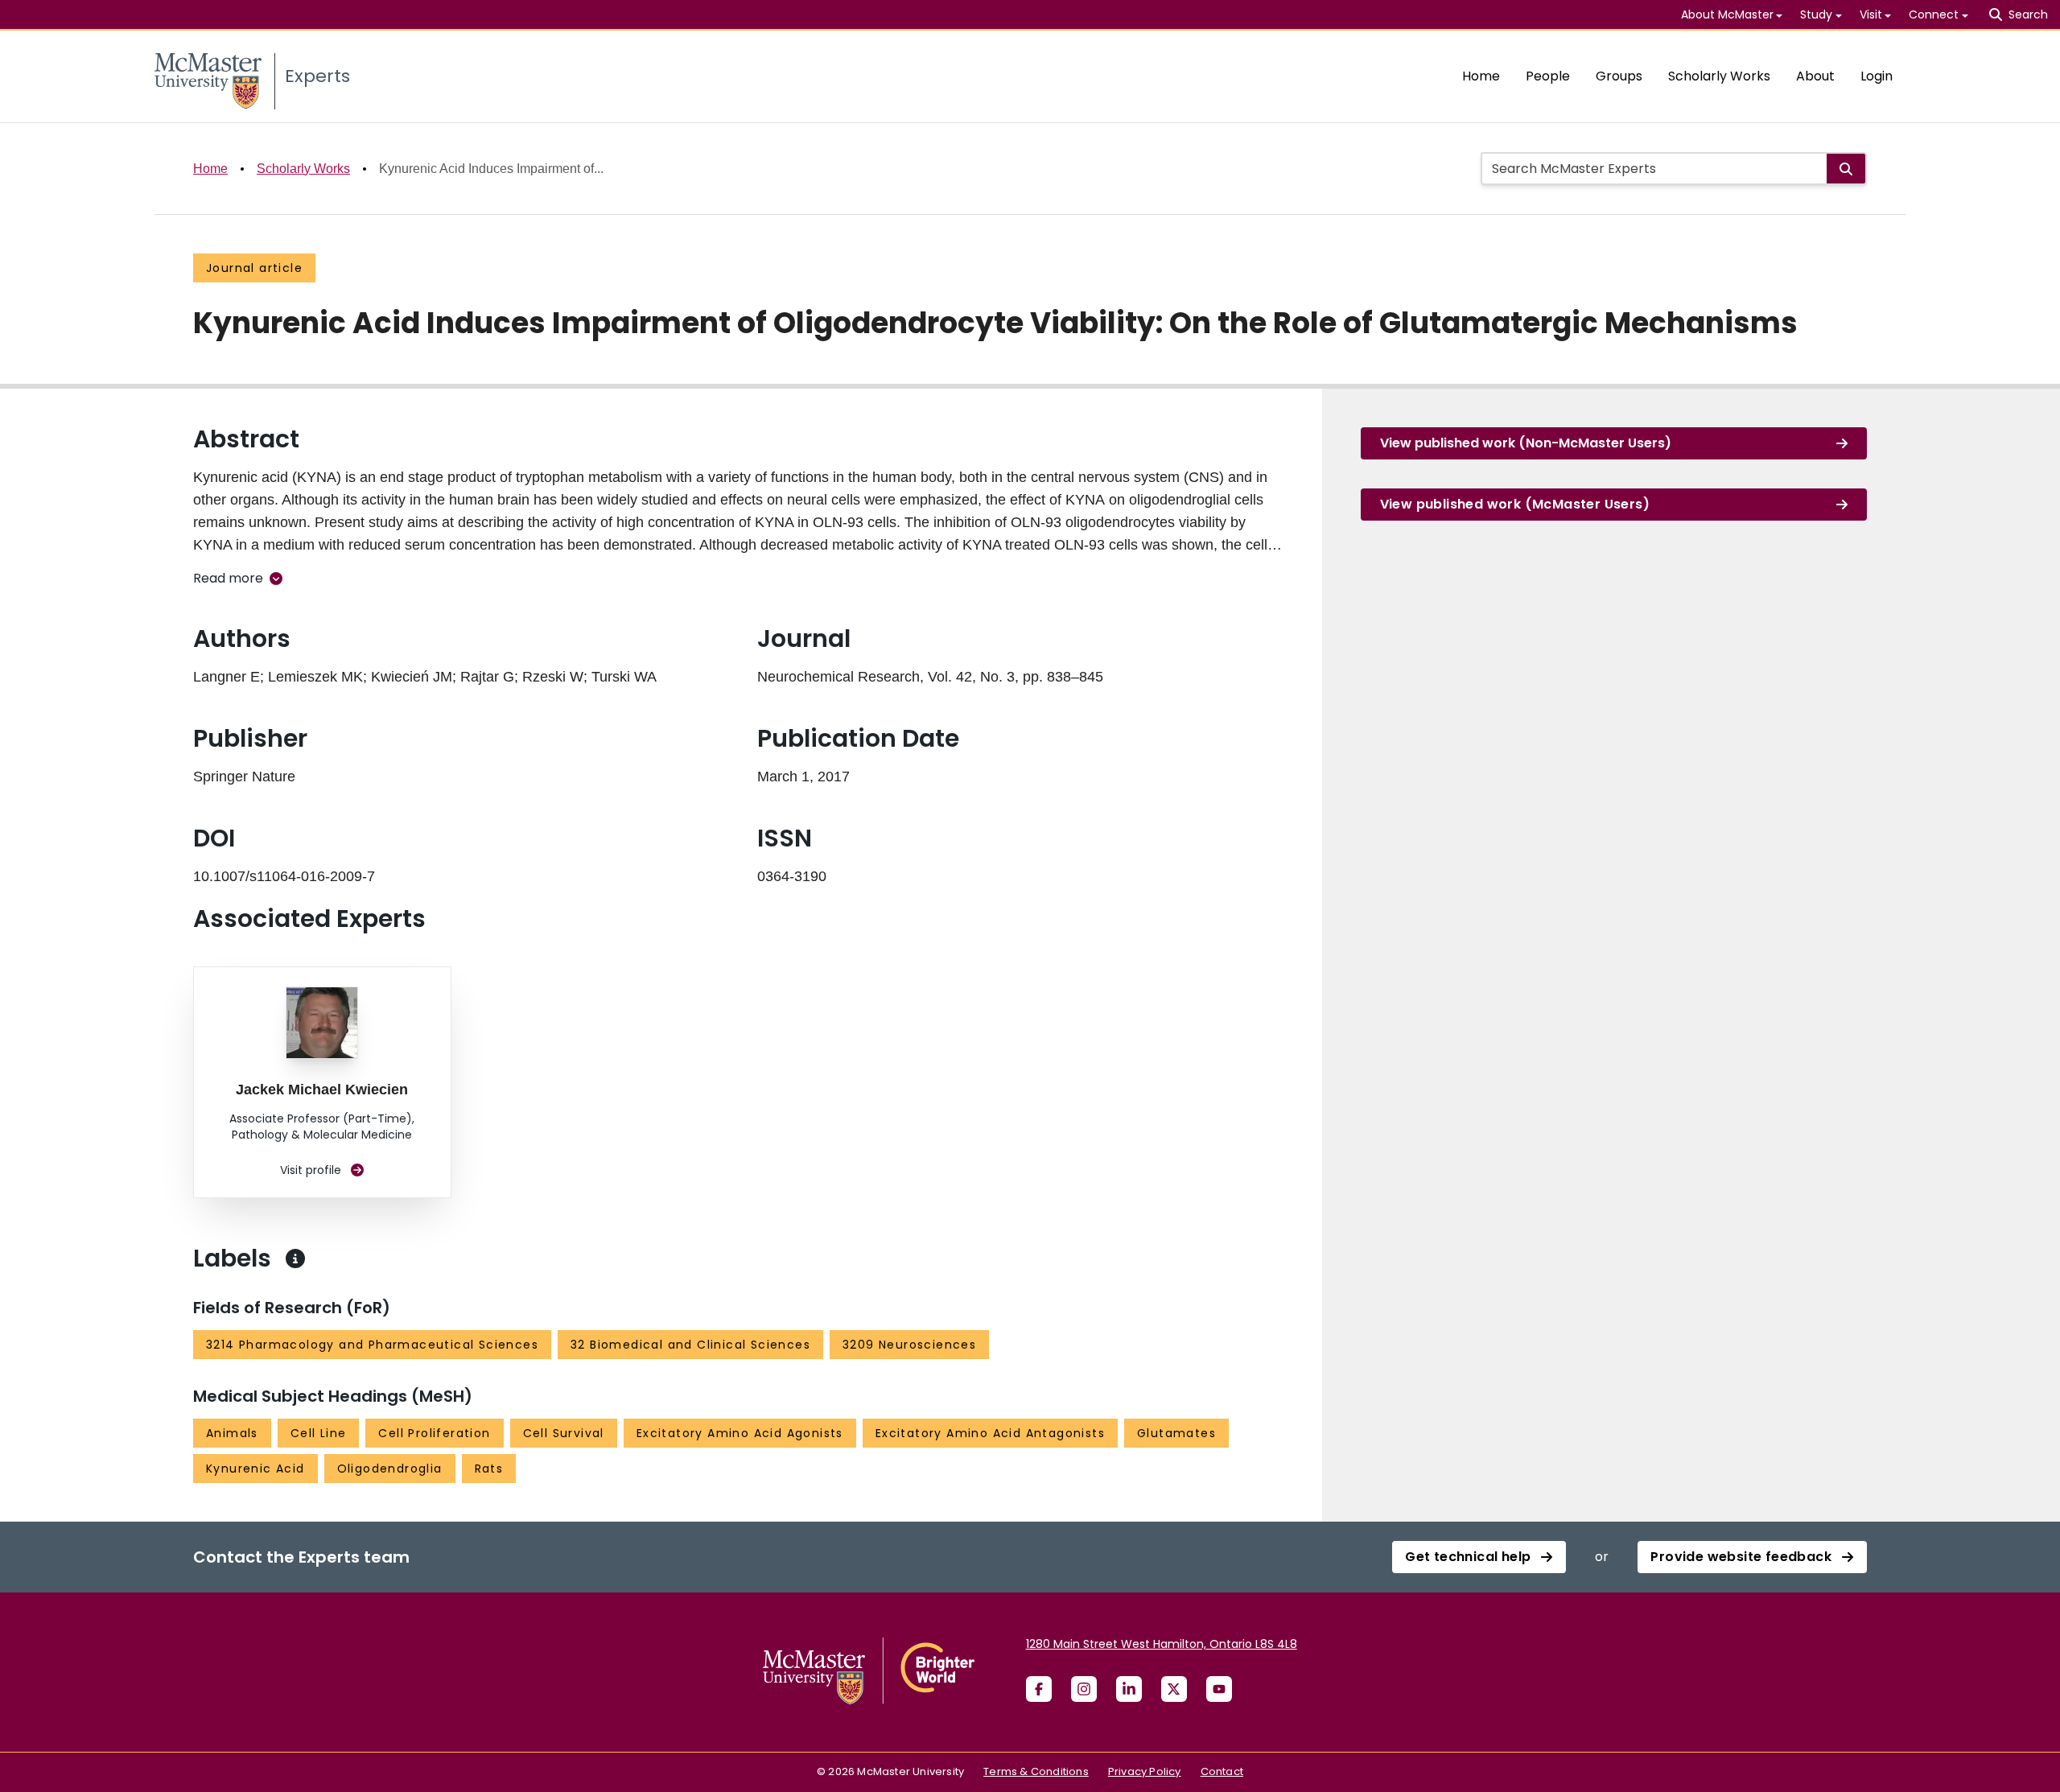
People (1548, 76)
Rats (489, 1469)
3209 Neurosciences (909, 1345)
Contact (1222, 1771)
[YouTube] (1219, 1689)
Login (1877, 76)
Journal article (254, 268)
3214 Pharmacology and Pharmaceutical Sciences (372, 1345)
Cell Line (319, 1433)
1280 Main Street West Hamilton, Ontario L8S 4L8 (1162, 1644)
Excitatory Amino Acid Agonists (740, 1433)
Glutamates (1176, 1433)
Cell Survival (564, 1433)
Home (1481, 76)
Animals (232, 1433)
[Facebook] (1039, 1689)
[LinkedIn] (1129, 1689)
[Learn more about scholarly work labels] (295, 1259)
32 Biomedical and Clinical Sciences (690, 1345)
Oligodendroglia (390, 1469)
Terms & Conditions (1036, 1771)
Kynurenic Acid (255, 1469)
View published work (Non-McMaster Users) (1526, 443)
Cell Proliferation (434, 1433)
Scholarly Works (1719, 76)
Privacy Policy (1145, 1771)
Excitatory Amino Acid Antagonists (990, 1433)
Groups (1619, 76)
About (1815, 76)
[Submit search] (1846, 169)
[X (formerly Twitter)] (1174, 1689)
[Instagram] (1084, 1689)
